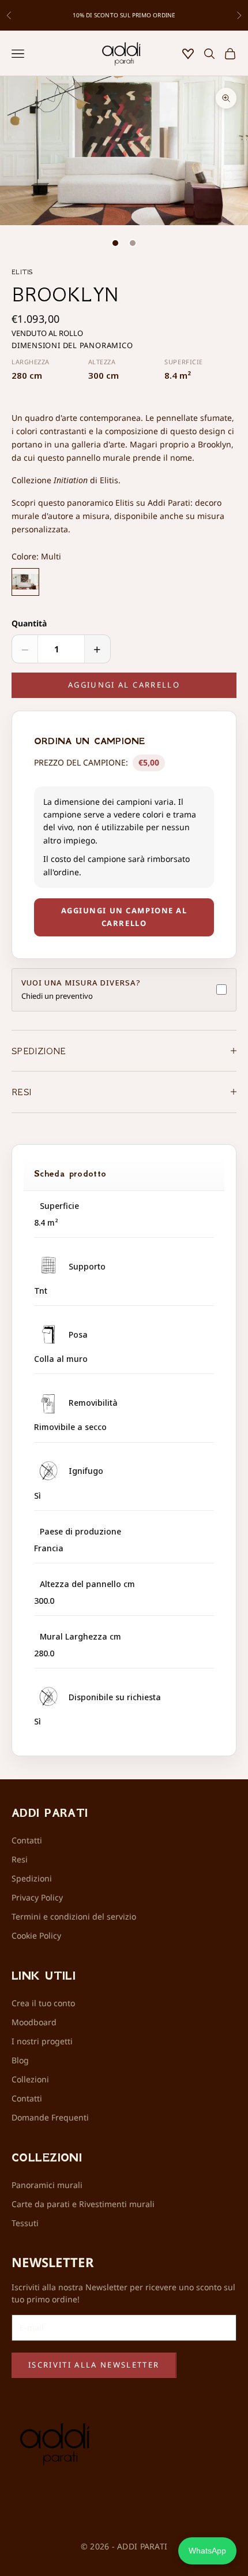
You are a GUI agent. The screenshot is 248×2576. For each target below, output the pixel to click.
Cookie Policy (36, 1935)
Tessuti (25, 2223)
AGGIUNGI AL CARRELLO (124, 685)
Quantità (29, 623)
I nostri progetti (42, 2041)
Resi (20, 1859)
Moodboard (34, 2022)
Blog (20, 2060)
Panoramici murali (47, 2185)
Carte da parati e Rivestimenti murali (83, 2204)
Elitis (22, 272)
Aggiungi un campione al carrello (124, 916)
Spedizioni (32, 1878)
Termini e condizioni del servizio (74, 1916)
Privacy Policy (37, 1897)
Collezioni (30, 2079)
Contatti (27, 1840)
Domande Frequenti (50, 2117)
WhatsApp (207, 2551)
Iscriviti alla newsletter (94, 2365)
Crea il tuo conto (43, 2003)
